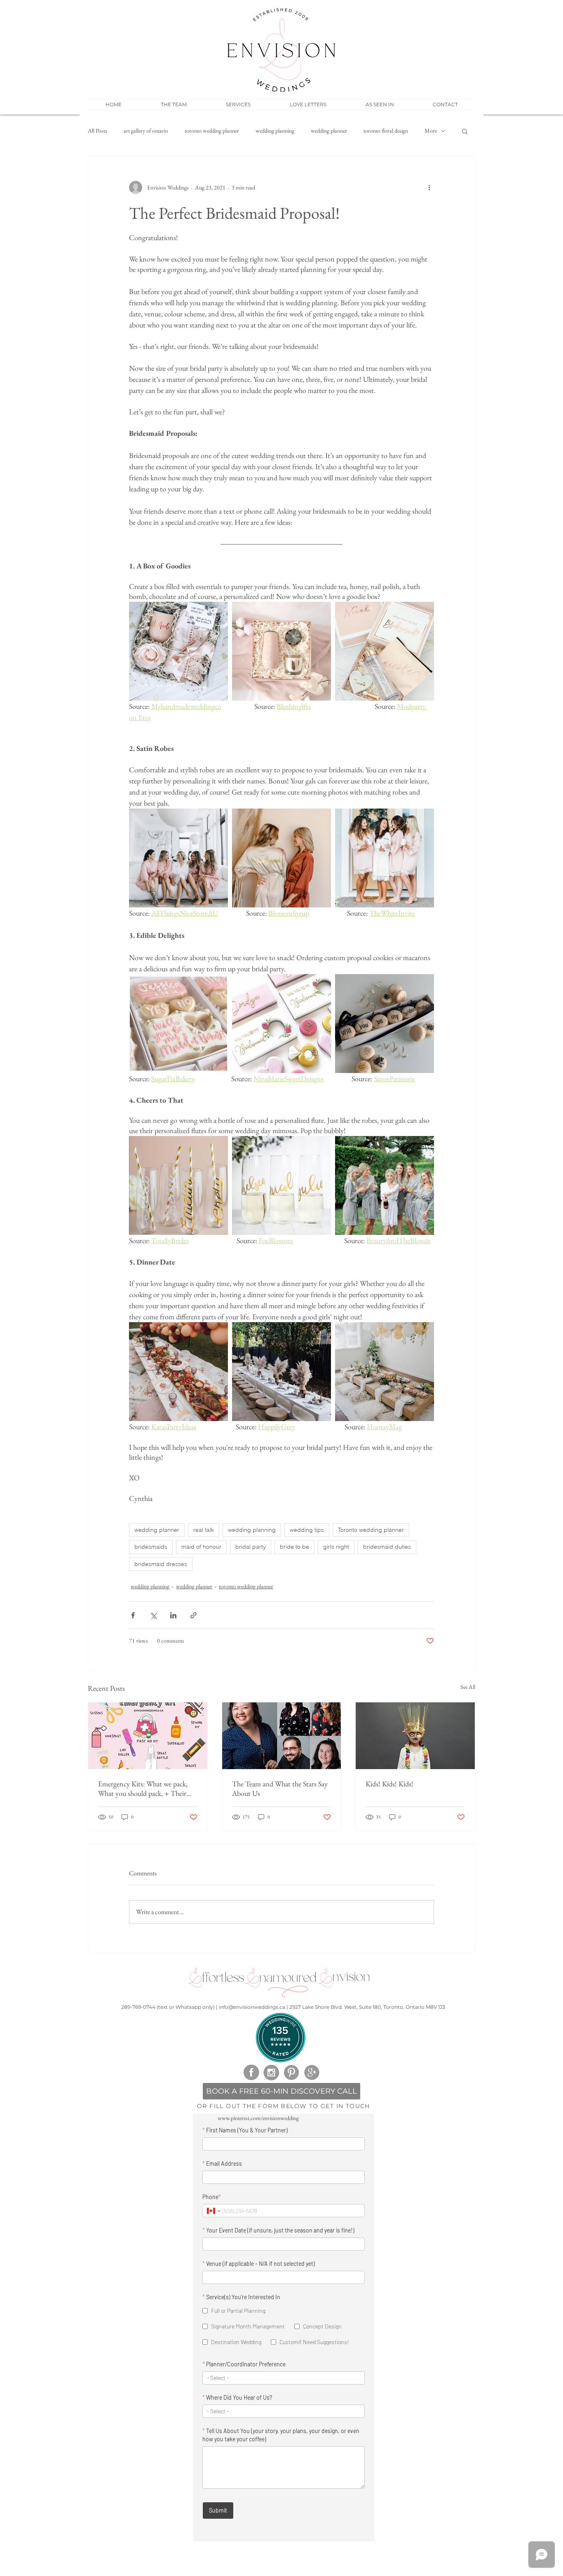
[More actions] (429, 187)
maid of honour (201, 1547)
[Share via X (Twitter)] (153, 1615)
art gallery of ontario (146, 131)
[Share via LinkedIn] (173, 1615)
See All (468, 1687)
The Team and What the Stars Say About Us (280, 1788)
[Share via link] (194, 1615)
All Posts (97, 131)
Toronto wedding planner (371, 1530)
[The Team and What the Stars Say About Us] (282, 1736)
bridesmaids (151, 1547)
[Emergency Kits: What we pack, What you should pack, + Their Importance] (148, 1736)
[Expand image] (178, 651)
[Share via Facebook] (133, 1615)
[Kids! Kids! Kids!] (415, 1736)
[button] (238, 105)
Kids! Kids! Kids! (389, 1784)
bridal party (251, 1547)
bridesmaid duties (387, 1547)
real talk (204, 1530)
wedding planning (275, 131)
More (431, 131)
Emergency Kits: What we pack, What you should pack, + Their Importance (143, 1788)
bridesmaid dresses (161, 1564)
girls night (336, 1547)
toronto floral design (386, 131)
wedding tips (307, 1530)
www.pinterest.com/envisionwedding (258, 2118)
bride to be (294, 1547)
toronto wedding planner (212, 131)
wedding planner (329, 131)
